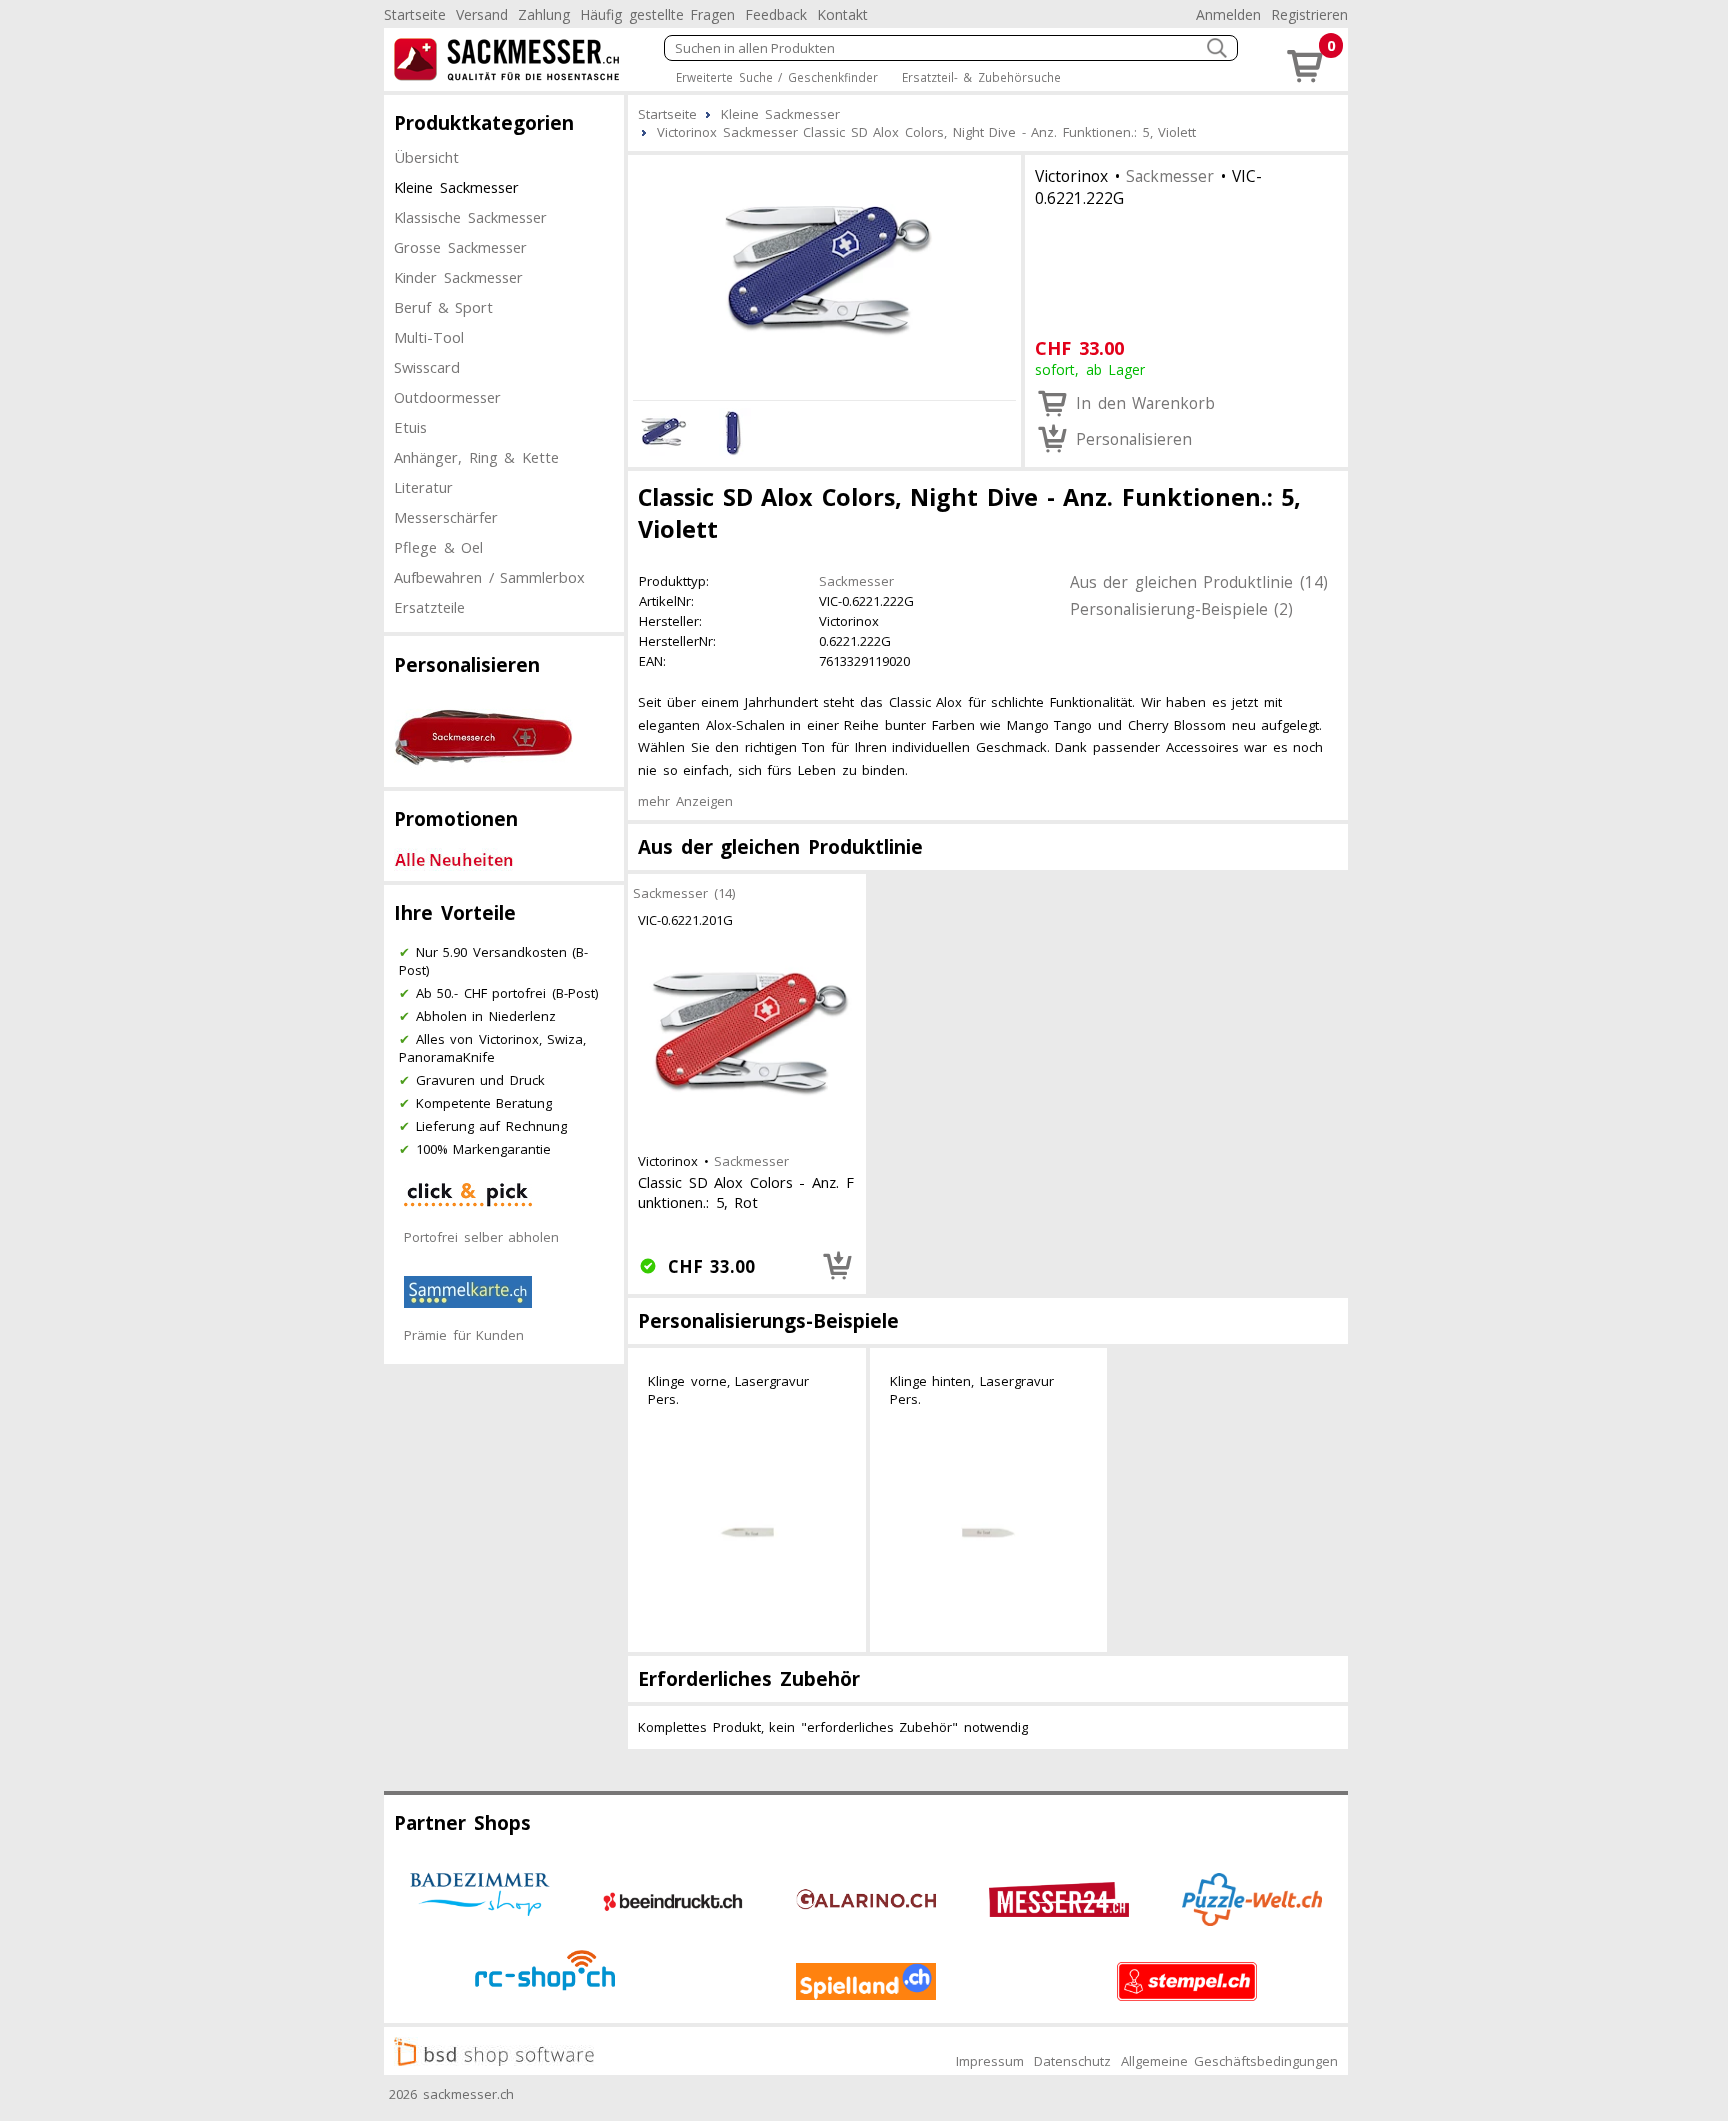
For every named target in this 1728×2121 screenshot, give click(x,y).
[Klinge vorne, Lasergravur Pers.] (747, 1533)
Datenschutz (1072, 2061)
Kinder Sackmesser (458, 277)
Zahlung (544, 14)
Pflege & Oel (438, 547)
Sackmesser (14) (684, 893)
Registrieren (1309, 14)
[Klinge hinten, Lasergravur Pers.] (989, 1533)
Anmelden (1228, 14)
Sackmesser (1170, 176)
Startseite (415, 14)
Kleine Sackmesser (456, 187)
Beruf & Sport (443, 307)
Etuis (410, 427)
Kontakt (842, 14)
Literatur (423, 487)
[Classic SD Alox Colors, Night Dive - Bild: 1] (824, 275)
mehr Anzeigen (685, 801)
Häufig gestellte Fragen (657, 14)
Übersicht (426, 157)
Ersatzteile (429, 607)
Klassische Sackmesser (470, 217)
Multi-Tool (429, 337)
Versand (482, 14)
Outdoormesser (447, 397)
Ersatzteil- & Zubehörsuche (981, 77)
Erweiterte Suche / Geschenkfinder (777, 77)
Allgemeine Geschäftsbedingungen (1229, 2061)
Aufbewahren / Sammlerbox (489, 577)
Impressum (990, 2061)
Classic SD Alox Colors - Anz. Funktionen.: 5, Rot (746, 1192)
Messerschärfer (446, 517)
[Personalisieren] (838, 1266)
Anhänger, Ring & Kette (476, 457)
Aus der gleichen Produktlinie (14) (1199, 582)
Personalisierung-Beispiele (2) (1182, 609)
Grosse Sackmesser (460, 247)
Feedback (776, 14)
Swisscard (427, 367)
